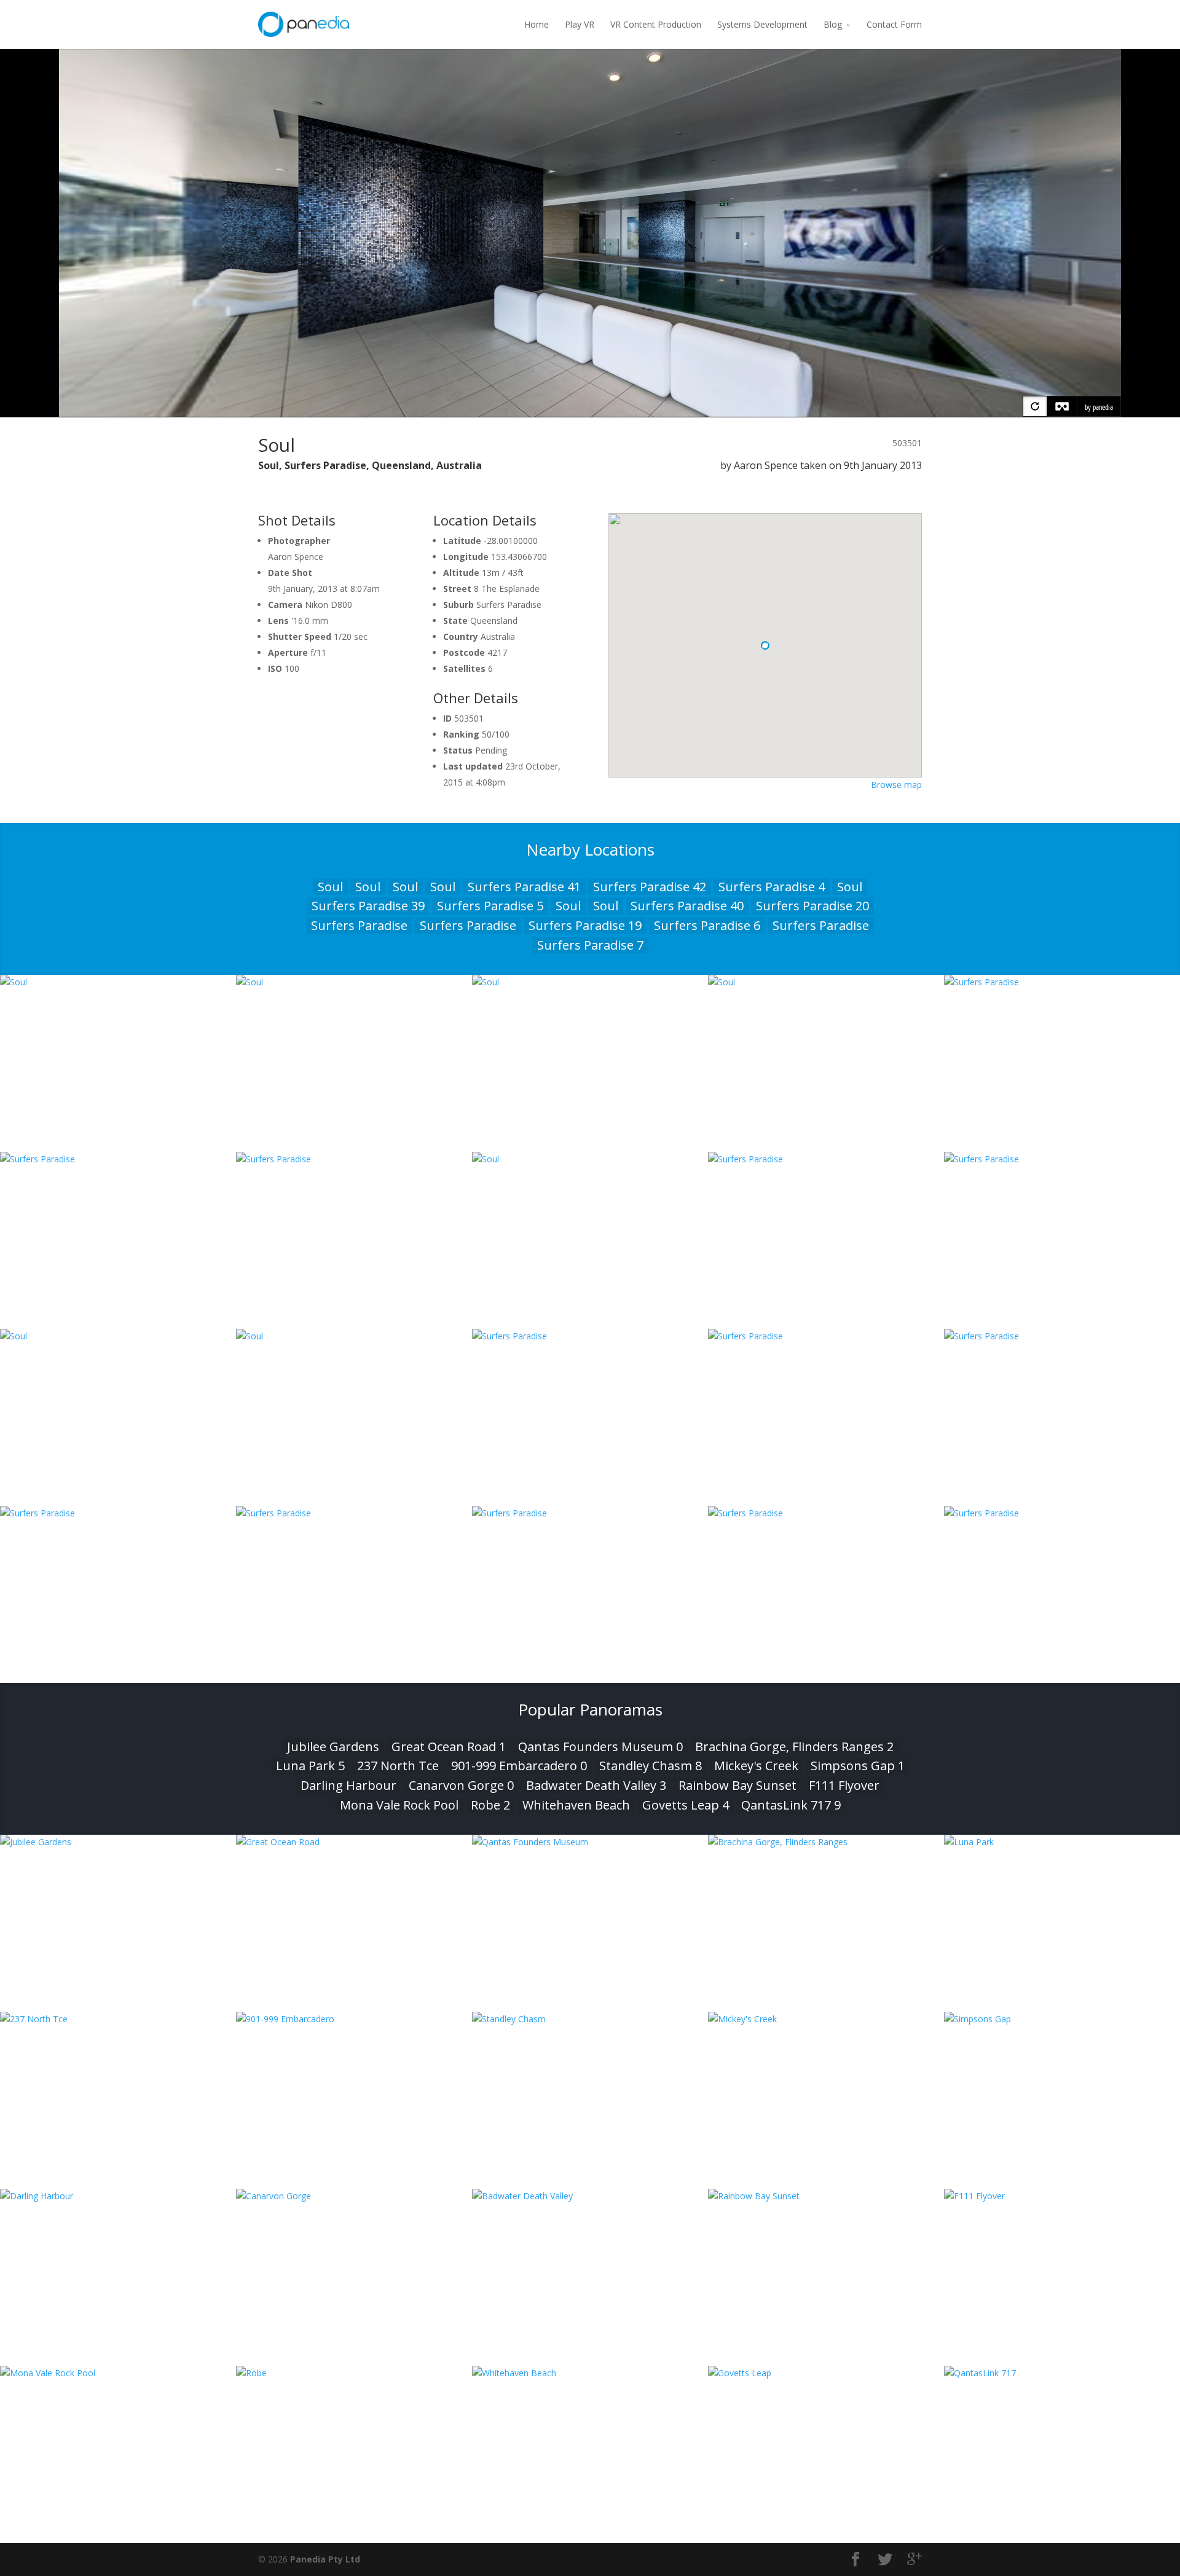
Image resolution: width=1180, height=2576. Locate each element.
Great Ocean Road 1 (449, 1747)
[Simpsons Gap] (1062, 2019)
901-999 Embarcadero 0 (519, 1766)
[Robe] (354, 2373)
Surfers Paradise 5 (490, 906)
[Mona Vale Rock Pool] (118, 2373)
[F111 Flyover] (1062, 2196)
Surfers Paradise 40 (687, 906)
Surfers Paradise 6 (707, 925)
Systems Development (762, 24)
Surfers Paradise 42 (650, 887)
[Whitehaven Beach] (590, 2373)
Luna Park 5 (310, 1766)
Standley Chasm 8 (651, 1766)
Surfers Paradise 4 (772, 887)
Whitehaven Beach (576, 1805)
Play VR (580, 24)
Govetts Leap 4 (686, 1805)
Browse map (896, 785)
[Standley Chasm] (590, 2019)
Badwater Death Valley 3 (596, 1785)
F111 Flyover (844, 1785)
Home (537, 24)
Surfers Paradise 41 (524, 887)
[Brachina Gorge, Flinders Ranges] (826, 1842)
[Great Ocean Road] (354, 1842)
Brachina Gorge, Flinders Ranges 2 (794, 1747)
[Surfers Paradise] (1062, 982)
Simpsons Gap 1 (858, 1766)
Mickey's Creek (756, 1766)
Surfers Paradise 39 (368, 906)
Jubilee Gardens (333, 1747)
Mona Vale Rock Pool (399, 1805)
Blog (833, 24)
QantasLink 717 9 (791, 1805)
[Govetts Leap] (826, 2373)
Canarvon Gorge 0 (461, 1785)
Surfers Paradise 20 (812, 906)
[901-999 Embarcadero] (354, 2019)
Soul (330, 887)
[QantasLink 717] (1062, 2373)
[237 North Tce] (118, 2019)
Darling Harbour (348, 1785)
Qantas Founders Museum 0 (600, 1747)
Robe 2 (490, 1805)
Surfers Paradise (359, 925)
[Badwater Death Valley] (590, 2196)
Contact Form (894, 24)
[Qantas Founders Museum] (590, 1842)
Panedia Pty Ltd (325, 2559)
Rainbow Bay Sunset (737, 1785)
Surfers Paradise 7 (590, 945)
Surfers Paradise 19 (585, 925)
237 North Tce (398, 1766)
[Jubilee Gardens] (118, 1842)
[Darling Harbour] (118, 2196)
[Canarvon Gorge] (354, 2196)
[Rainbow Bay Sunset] (826, 2196)
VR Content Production (656, 24)
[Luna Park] (1062, 1842)
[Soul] (118, 982)
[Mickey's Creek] (826, 2019)
